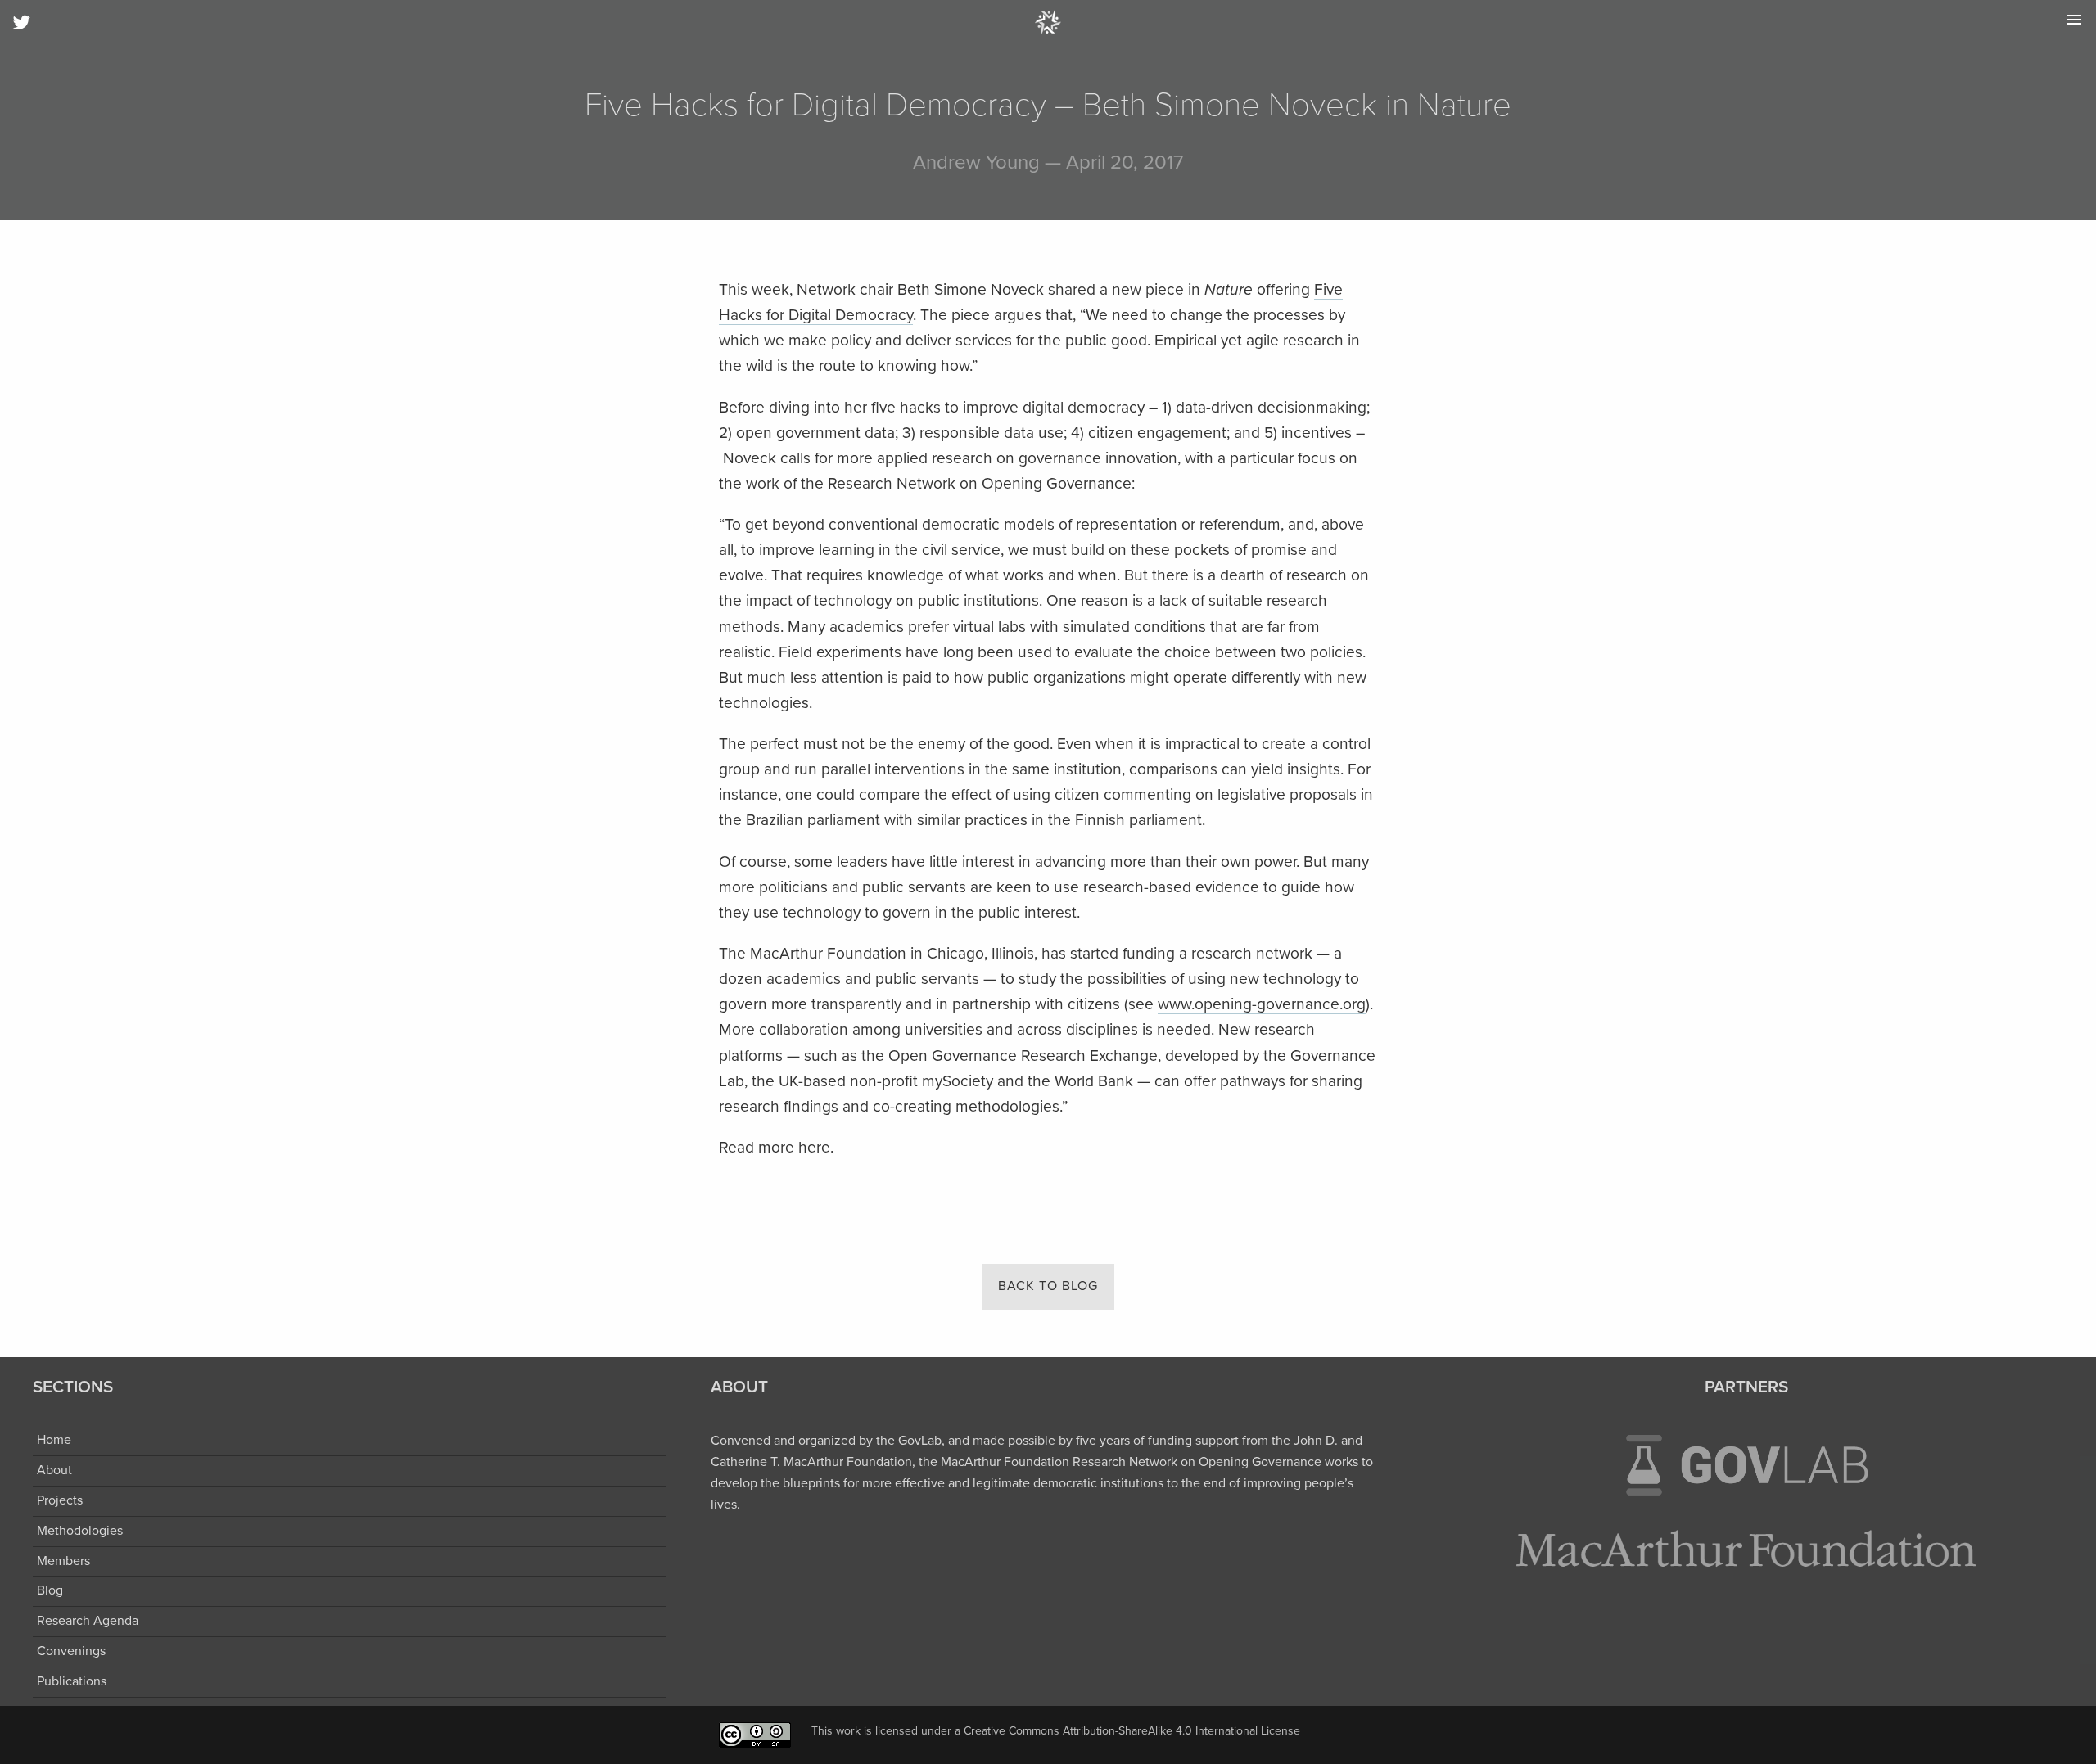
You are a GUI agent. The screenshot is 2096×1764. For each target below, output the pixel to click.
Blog (50, 1590)
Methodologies (80, 1531)
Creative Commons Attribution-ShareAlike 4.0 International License (1132, 1731)
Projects (60, 1500)
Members (63, 1561)
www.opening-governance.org (1262, 1004)
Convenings (71, 1651)
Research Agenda (88, 1621)
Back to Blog (1048, 1286)
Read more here (775, 1147)
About (54, 1470)
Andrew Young (976, 162)
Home (54, 1440)
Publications (72, 1681)
